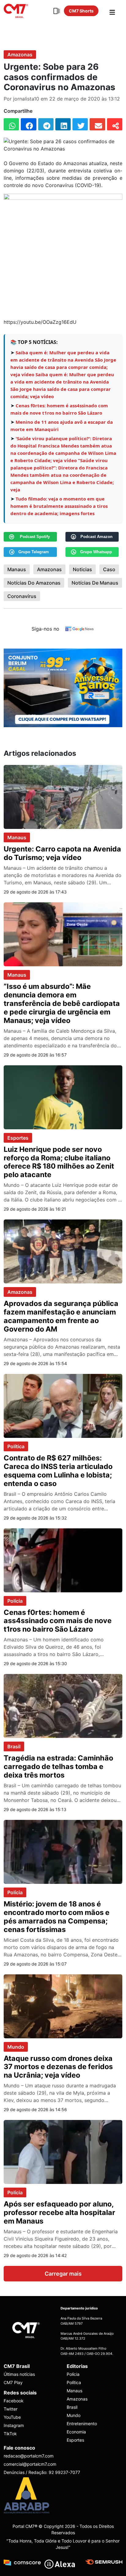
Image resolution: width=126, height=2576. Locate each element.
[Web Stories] (57, 11)
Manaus (17, 569)
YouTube (12, 2417)
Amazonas (20, 55)
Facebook (14, 2401)
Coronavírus (22, 596)
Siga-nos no (45, 629)
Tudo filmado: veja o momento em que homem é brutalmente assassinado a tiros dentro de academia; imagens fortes (59, 506)
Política (16, 1446)
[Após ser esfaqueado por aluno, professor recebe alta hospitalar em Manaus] (63, 2152)
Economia (76, 2432)
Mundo (16, 2047)
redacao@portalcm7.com (29, 2456)
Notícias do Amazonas (34, 583)
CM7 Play (13, 2382)
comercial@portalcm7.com (30, 2464)
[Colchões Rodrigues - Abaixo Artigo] (63, 688)
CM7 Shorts (81, 11)
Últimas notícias (19, 2374)
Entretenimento (82, 2424)
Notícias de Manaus (95, 583)
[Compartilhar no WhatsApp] (11, 124)
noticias (82, 569)
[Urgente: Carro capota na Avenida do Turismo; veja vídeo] (63, 797)
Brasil (14, 1746)
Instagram (14, 2425)
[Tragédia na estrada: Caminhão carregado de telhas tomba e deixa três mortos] (63, 1706)
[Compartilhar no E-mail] (97, 124)
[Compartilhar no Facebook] (28, 124)
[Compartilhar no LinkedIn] (63, 124)
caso (109, 569)
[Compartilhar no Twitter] (80, 124)
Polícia (15, 1601)
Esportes (18, 1138)
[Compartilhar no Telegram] (46, 124)
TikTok (10, 2434)
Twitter (11, 2409)
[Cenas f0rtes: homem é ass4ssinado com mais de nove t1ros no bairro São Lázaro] (63, 1560)
